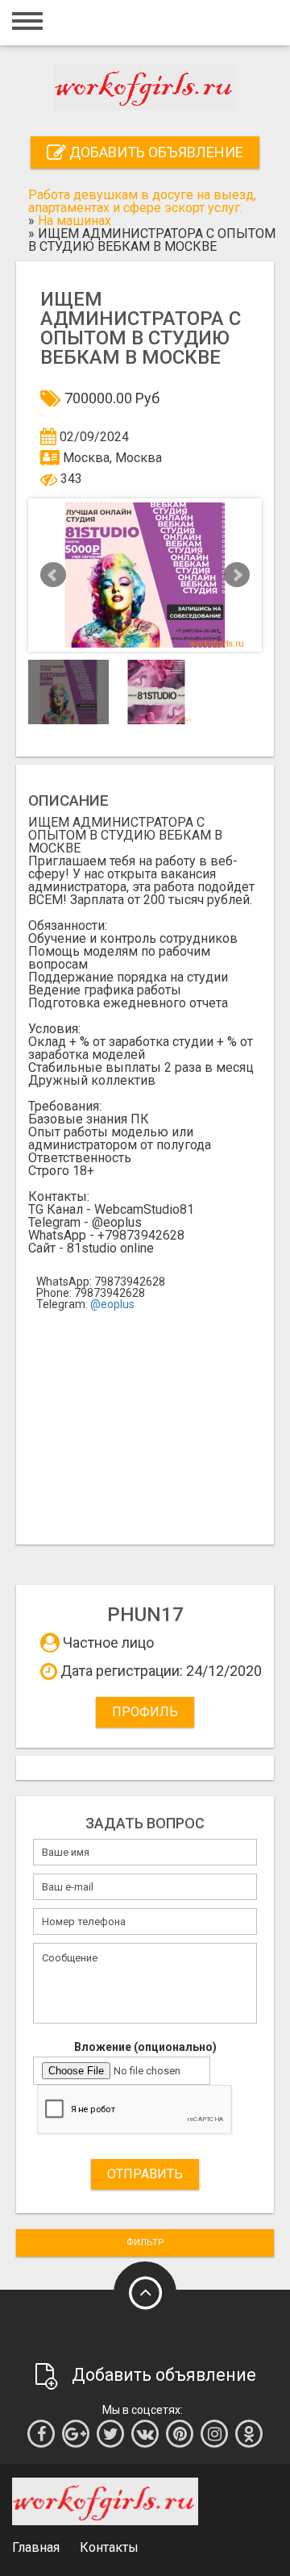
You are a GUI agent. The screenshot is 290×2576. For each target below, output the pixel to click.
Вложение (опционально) (145, 2047)
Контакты (109, 2547)
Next (237, 575)
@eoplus (112, 1304)
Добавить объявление (155, 152)
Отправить (145, 2174)
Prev (53, 575)
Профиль (145, 1712)
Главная (36, 2547)
